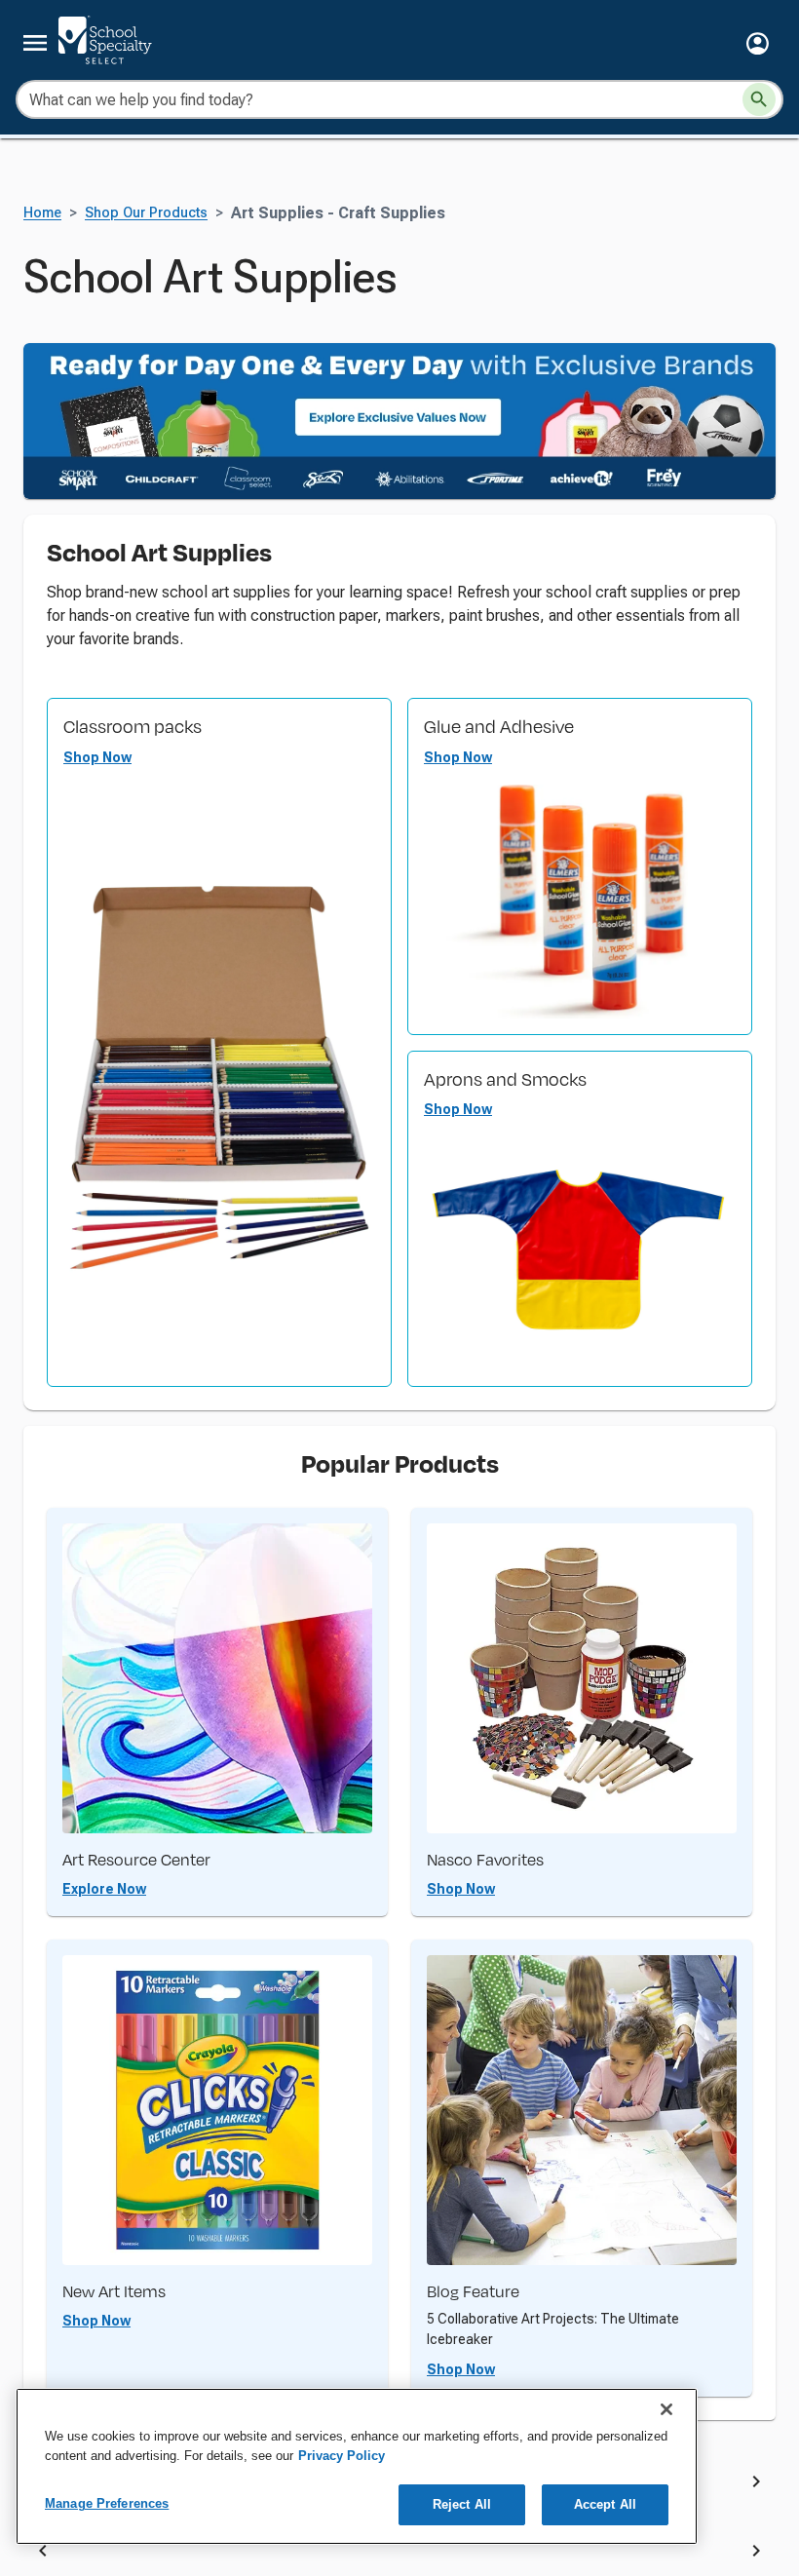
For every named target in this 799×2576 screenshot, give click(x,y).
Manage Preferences (107, 2503)
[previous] (43, 2555)
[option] (243, 2555)
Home (42, 213)
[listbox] (399, 2555)
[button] (758, 43)
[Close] (666, 2409)
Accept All (605, 2504)
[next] (756, 2484)
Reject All (462, 2504)
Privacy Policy (342, 2456)
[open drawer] (35, 43)
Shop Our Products (146, 213)
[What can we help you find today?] (759, 99)
